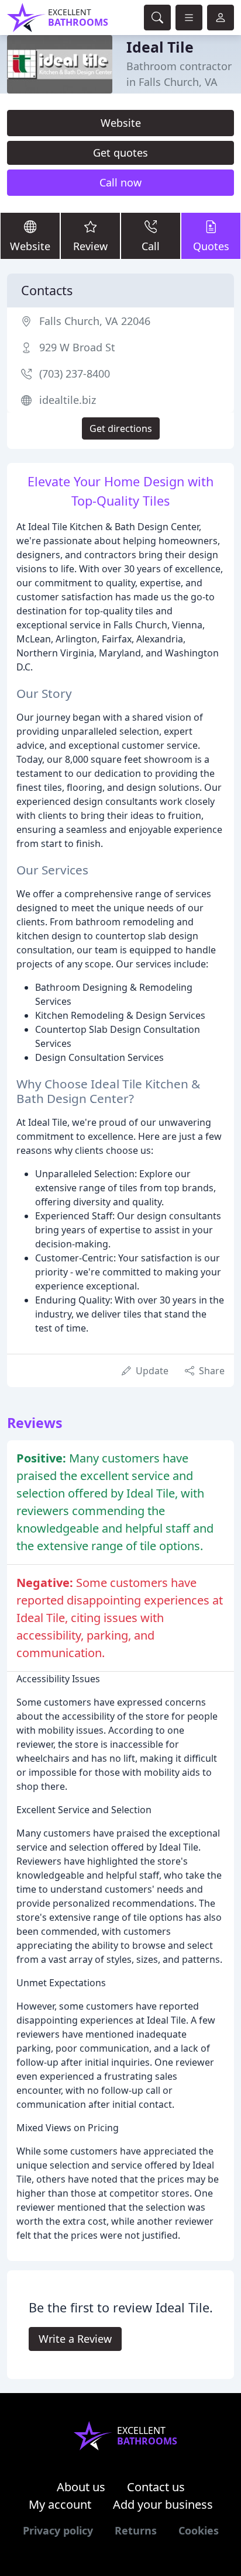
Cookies (199, 2530)
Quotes (211, 246)
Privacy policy (58, 2530)
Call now (120, 182)
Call (151, 246)
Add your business (163, 2504)
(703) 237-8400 (75, 374)
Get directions (121, 428)
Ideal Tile (160, 47)
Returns (136, 2530)
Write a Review (75, 2339)
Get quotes (120, 153)
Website (121, 123)
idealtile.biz (68, 400)
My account (60, 2504)
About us (81, 2487)
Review (90, 246)
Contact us (156, 2487)
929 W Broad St (77, 347)
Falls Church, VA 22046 (95, 321)
